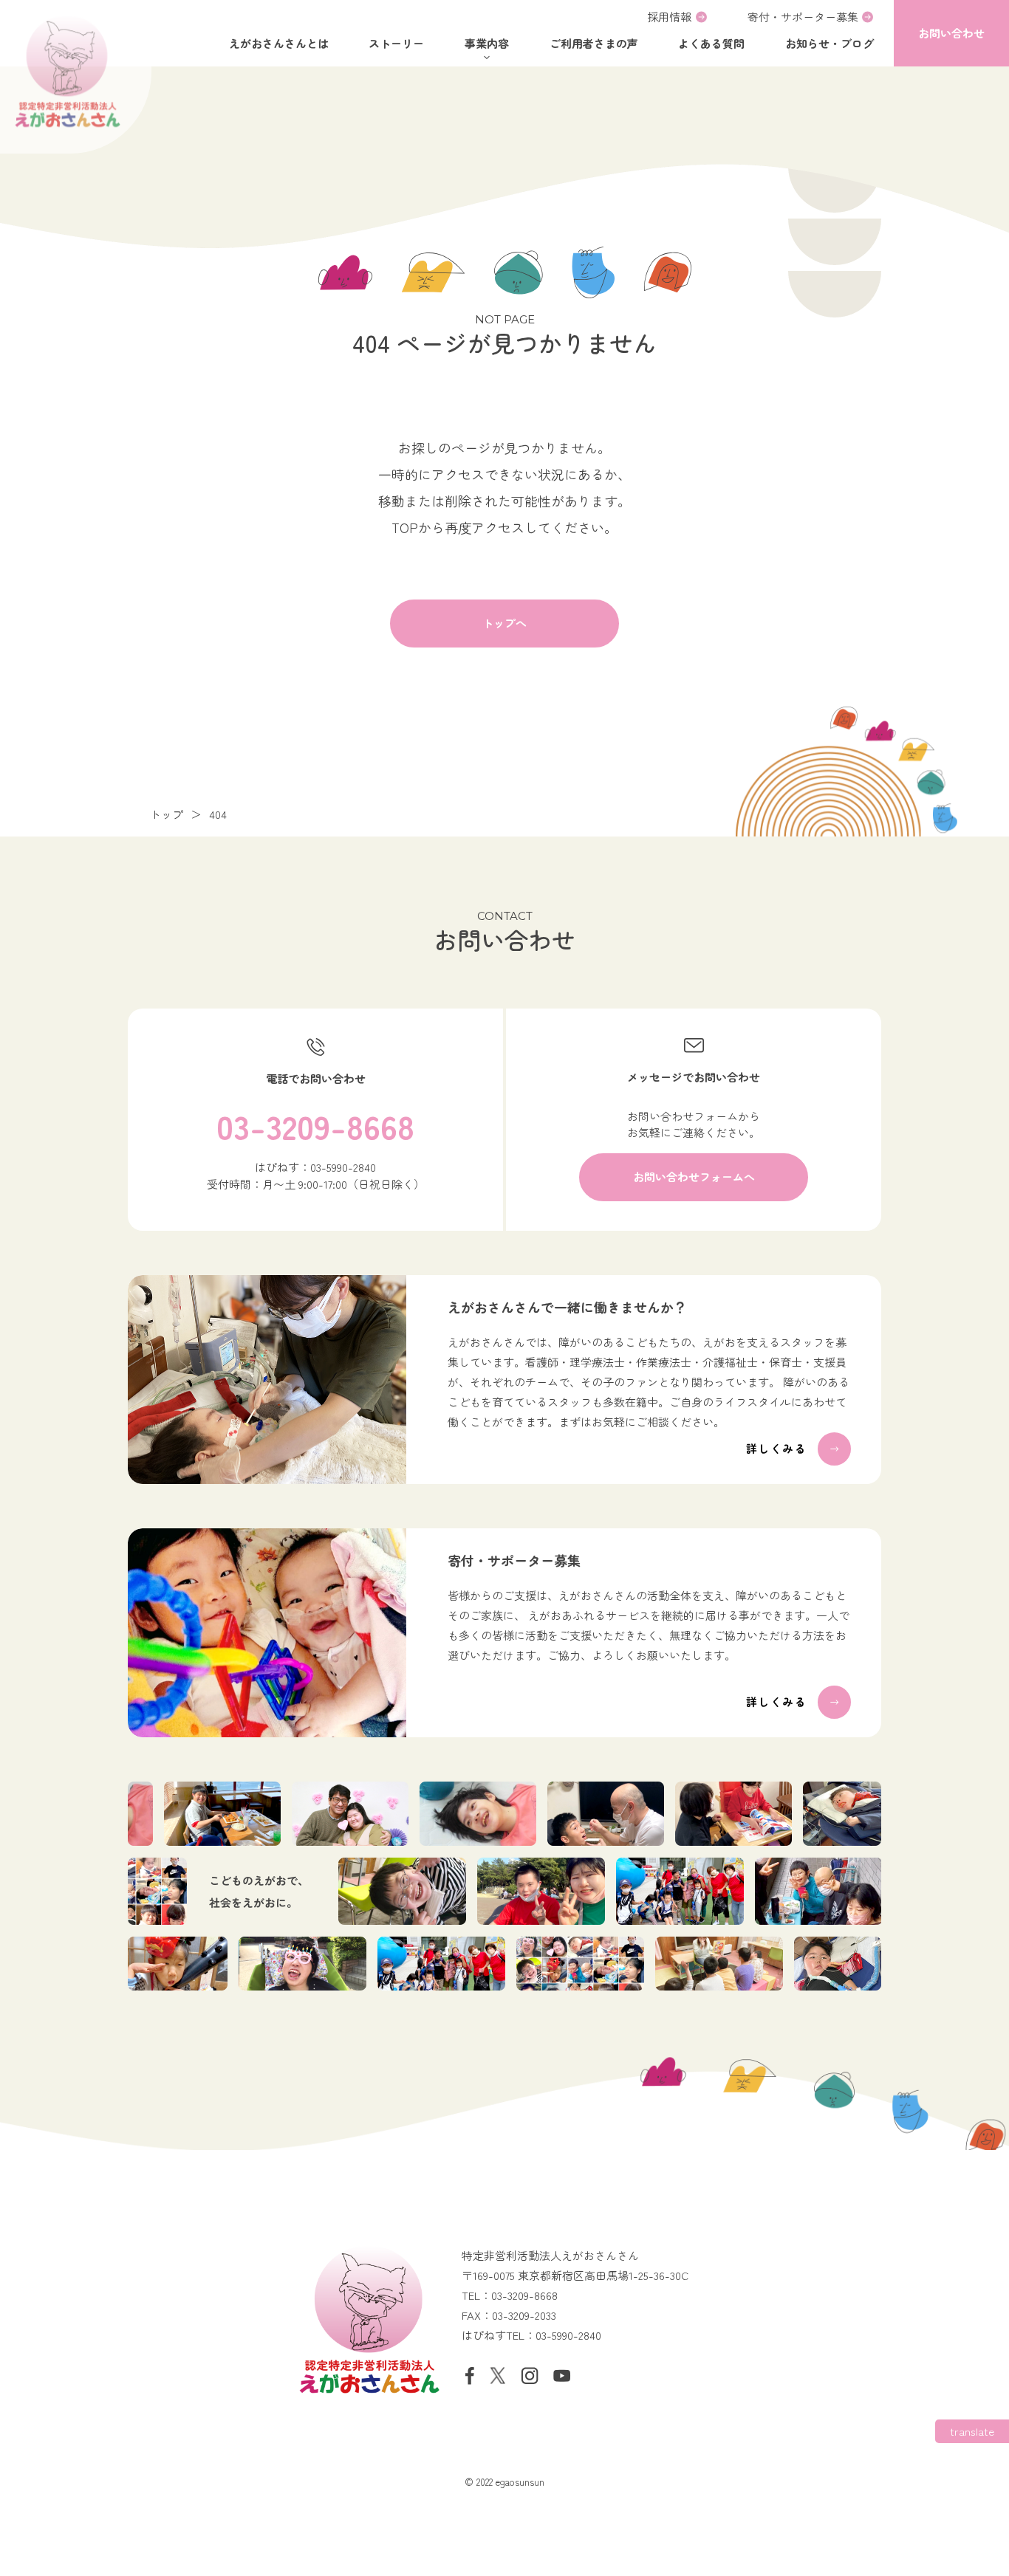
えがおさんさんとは (279, 43)
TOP (405, 527)
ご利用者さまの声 (594, 43)
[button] (951, 33)
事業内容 (487, 43)
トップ (167, 814)
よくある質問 (711, 43)
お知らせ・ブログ (830, 43)
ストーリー (396, 43)
